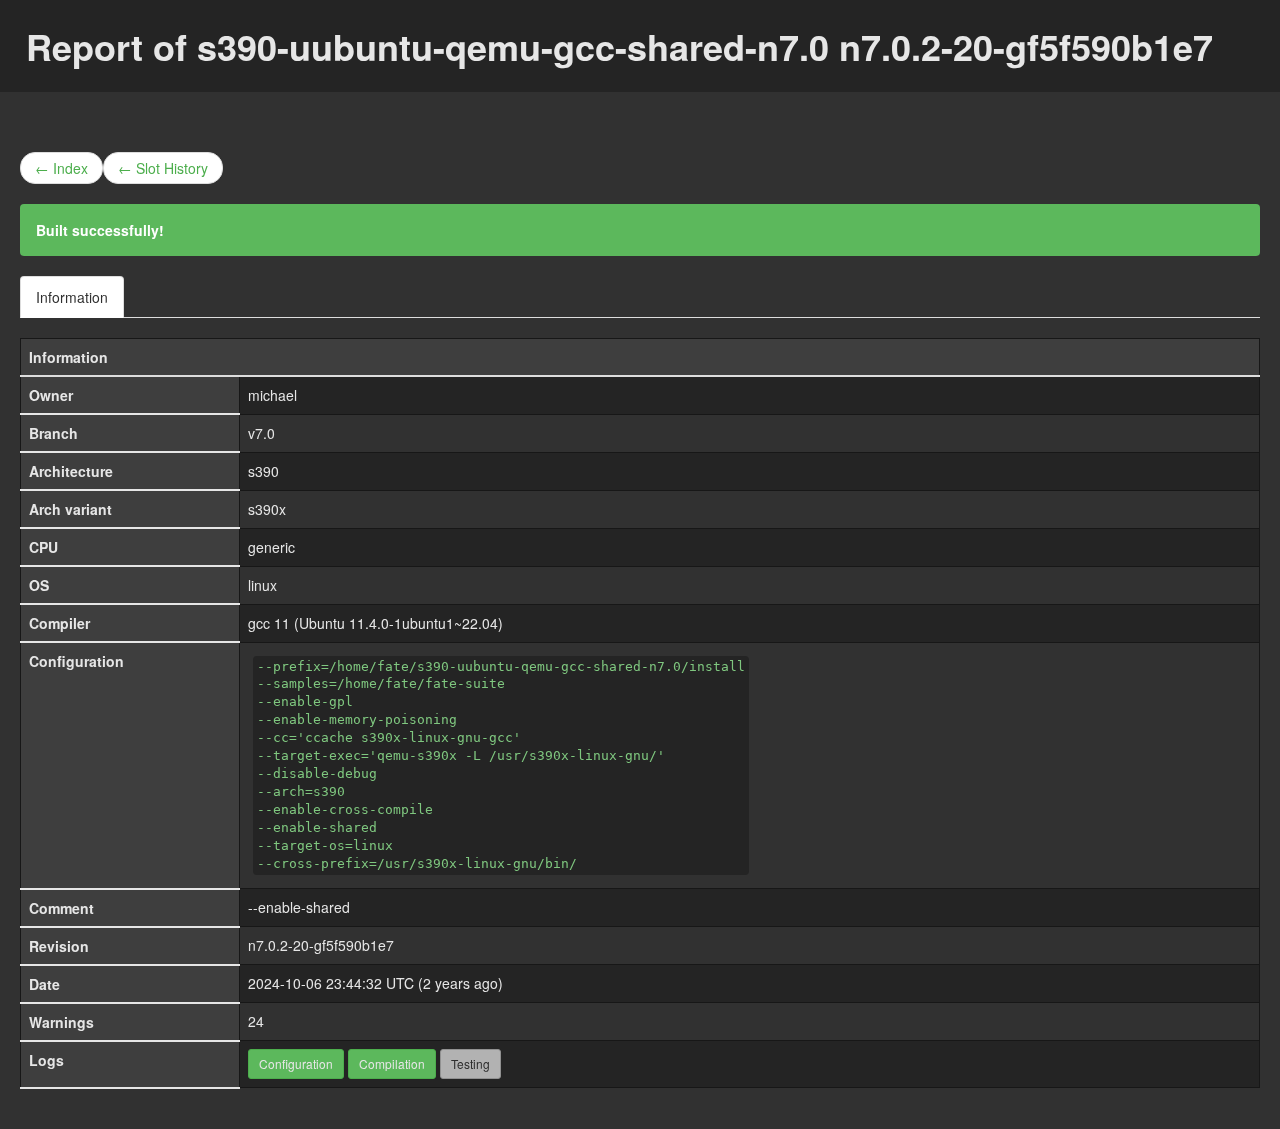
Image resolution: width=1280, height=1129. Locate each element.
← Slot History (163, 168)
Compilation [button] (392, 1063)
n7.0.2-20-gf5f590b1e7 (321, 945)
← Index (61, 168)
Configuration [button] (296, 1063)
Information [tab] (72, 297)
